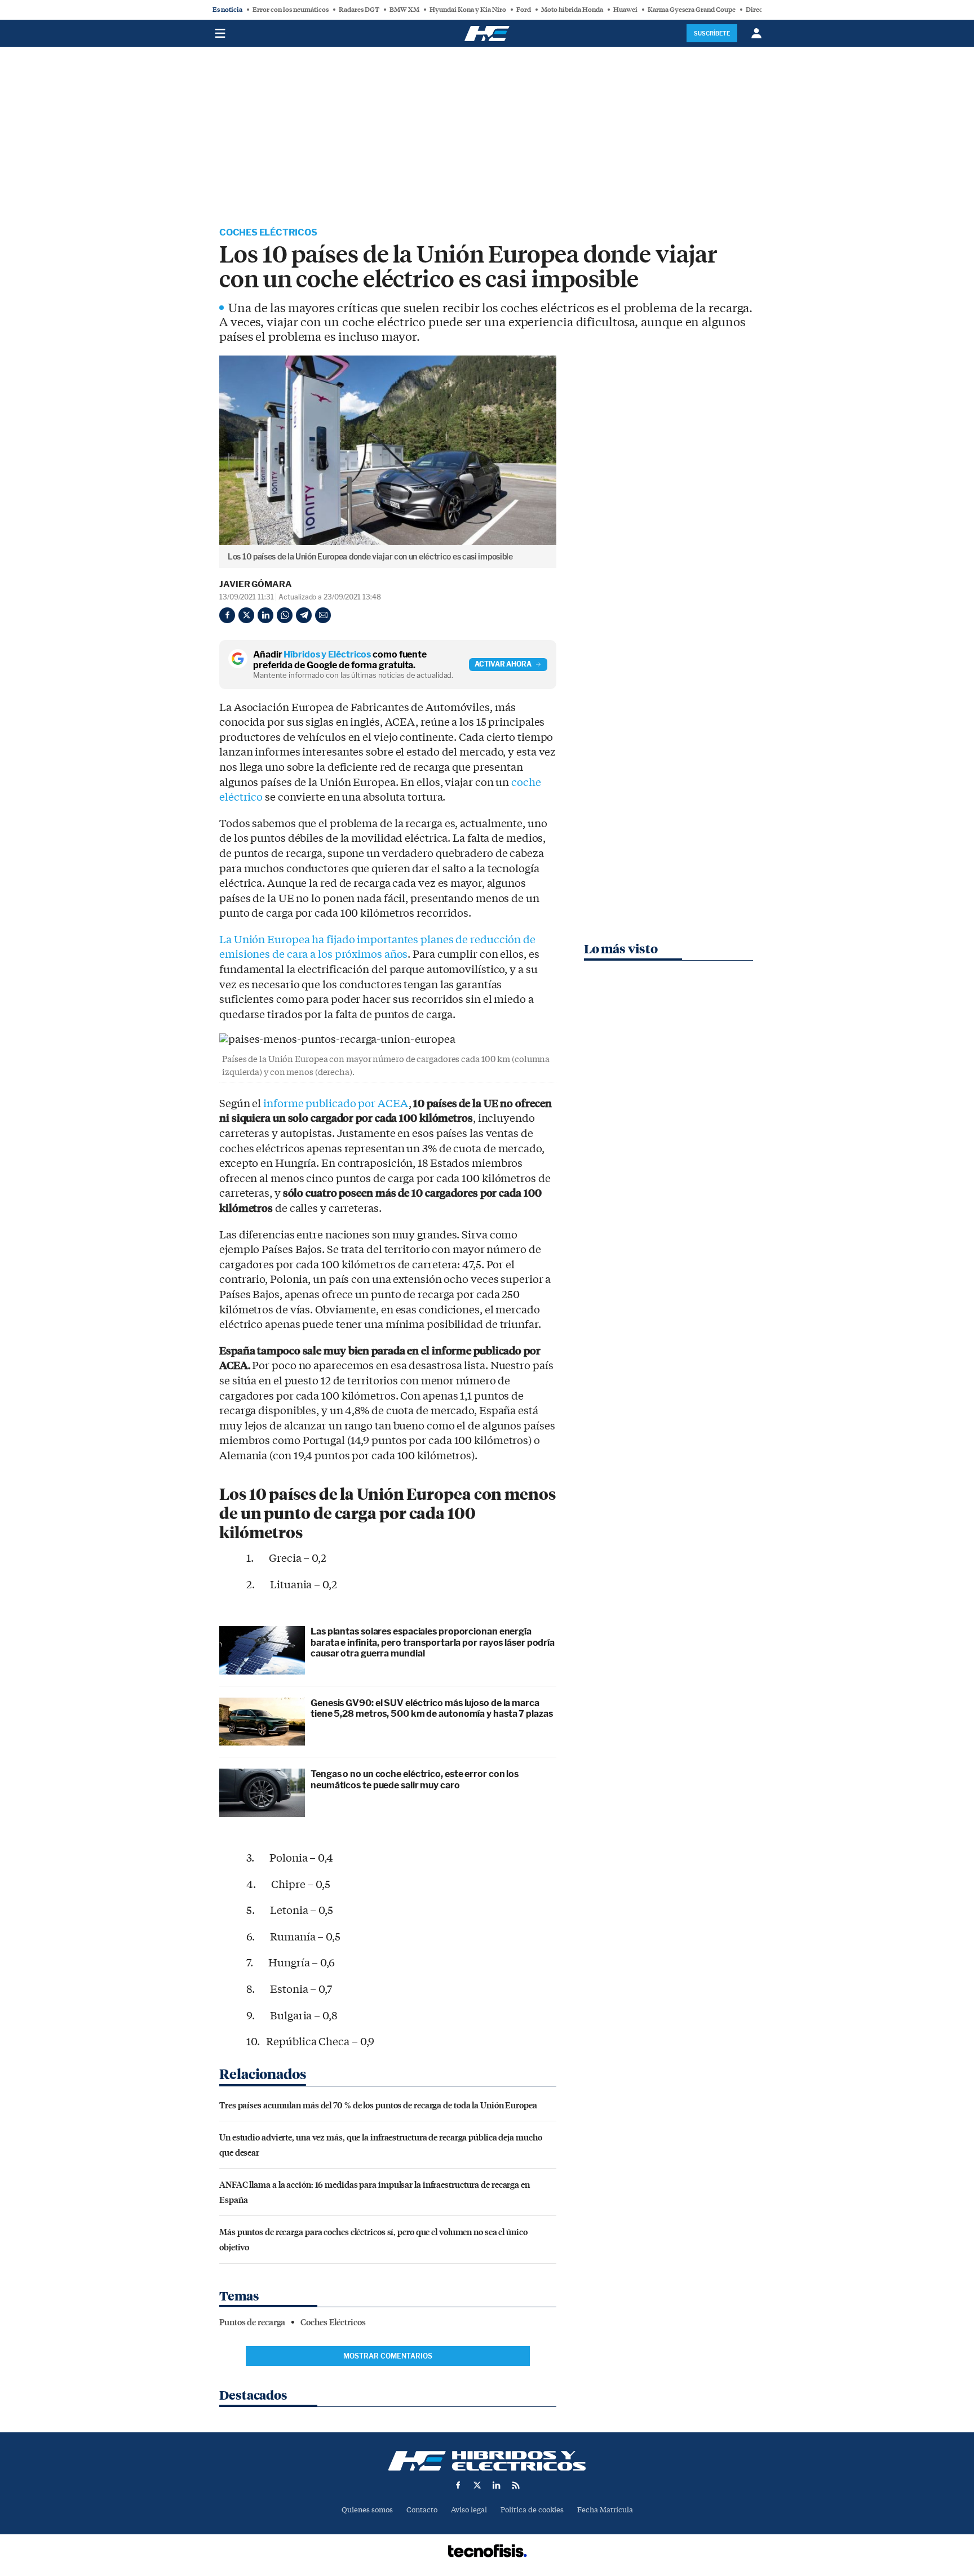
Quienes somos (367, 2510)
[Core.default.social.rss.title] (516, 2485)
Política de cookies (532, 2510)
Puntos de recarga (252, 2322)
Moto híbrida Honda (572, 10)
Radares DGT (359, 10)
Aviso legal (469, 2510)
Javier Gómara (256, 584)
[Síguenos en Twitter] (477, 2485)
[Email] (323, 615)
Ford (524, 10)
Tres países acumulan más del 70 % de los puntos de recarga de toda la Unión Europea (378, 2105)
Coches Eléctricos (268, 232)
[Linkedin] (265, 615)
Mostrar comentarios (388, 2356)
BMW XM (404, 10)
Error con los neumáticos (291, 10)
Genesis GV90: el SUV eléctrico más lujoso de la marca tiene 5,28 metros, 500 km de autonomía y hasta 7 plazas (432, 1708)
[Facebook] (227, 615)
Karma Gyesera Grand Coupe (692, 10)
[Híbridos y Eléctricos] (487, 2461)
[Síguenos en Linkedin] (497, 2485)
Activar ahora (503, 664)
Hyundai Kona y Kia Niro (468, 10)
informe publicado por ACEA (336, 1104)
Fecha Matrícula (605, 2510)
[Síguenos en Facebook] (458, 2485)
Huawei (625, 10)
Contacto (422, 2510)
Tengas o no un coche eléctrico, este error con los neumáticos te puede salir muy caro (415, 1779)
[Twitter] (246, 615)
